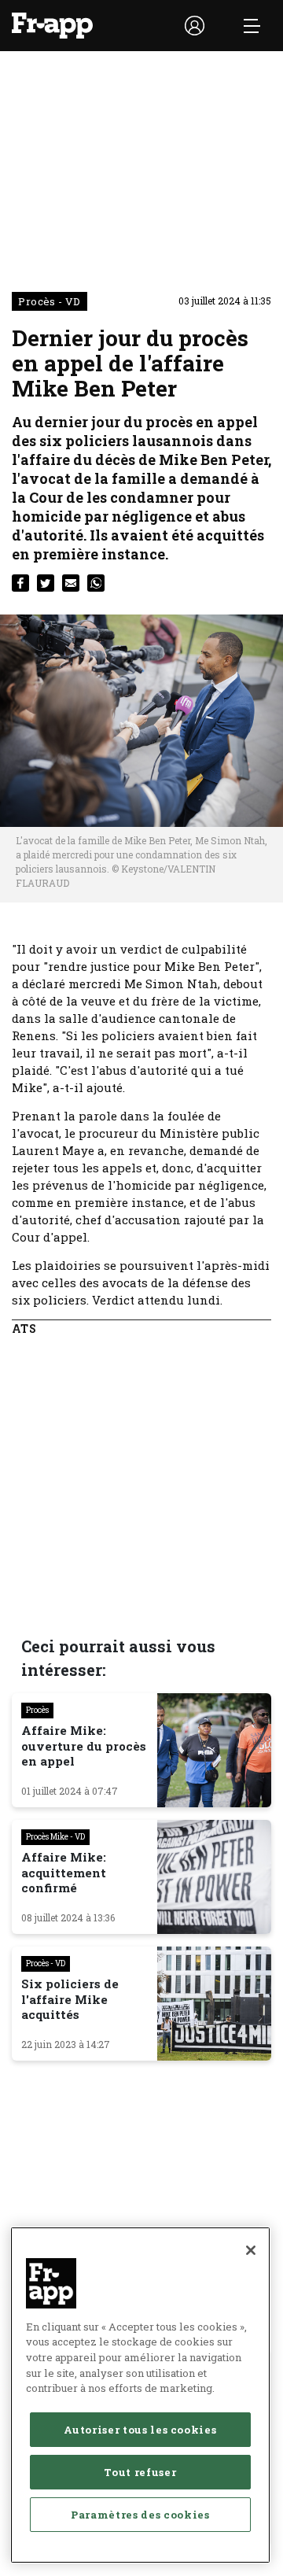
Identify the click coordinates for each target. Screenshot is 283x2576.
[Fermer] (251, 2250)
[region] (140, 2395)
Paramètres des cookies (140, 2515)
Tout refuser (140, 2472)
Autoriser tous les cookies (140, 2430)
